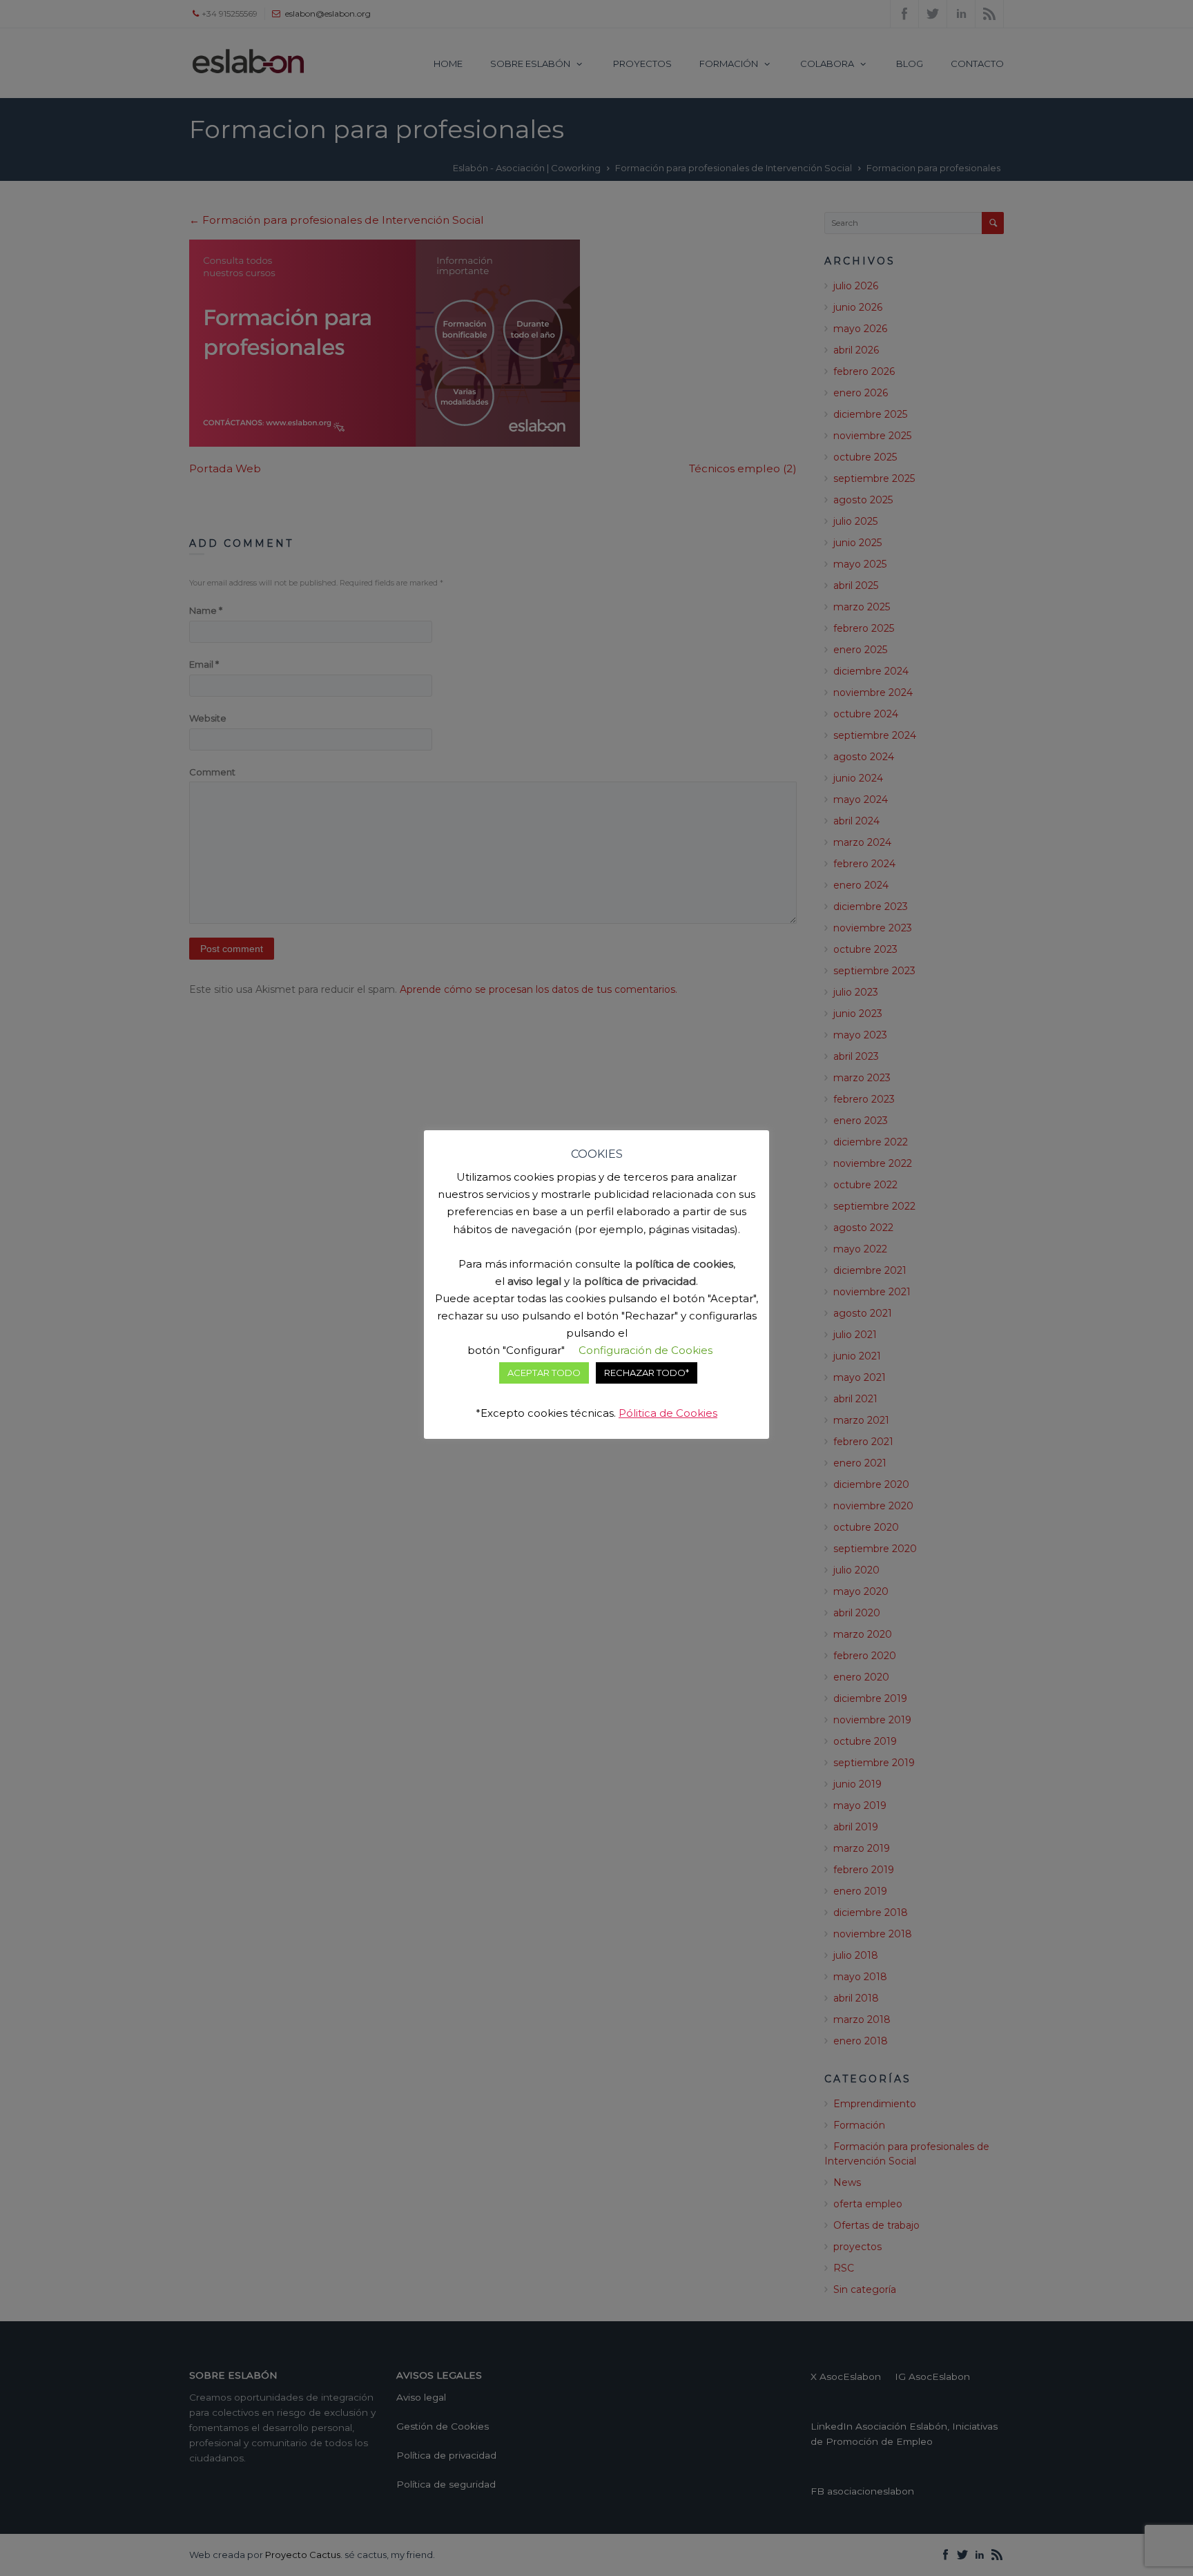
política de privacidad (640, 1281)
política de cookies (684, 1264)
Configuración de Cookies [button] (646, 1350)
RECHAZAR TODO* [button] (647, 1373)
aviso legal (534, 1281)
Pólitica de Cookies (668, 1413)
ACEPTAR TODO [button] (544, 1373)
